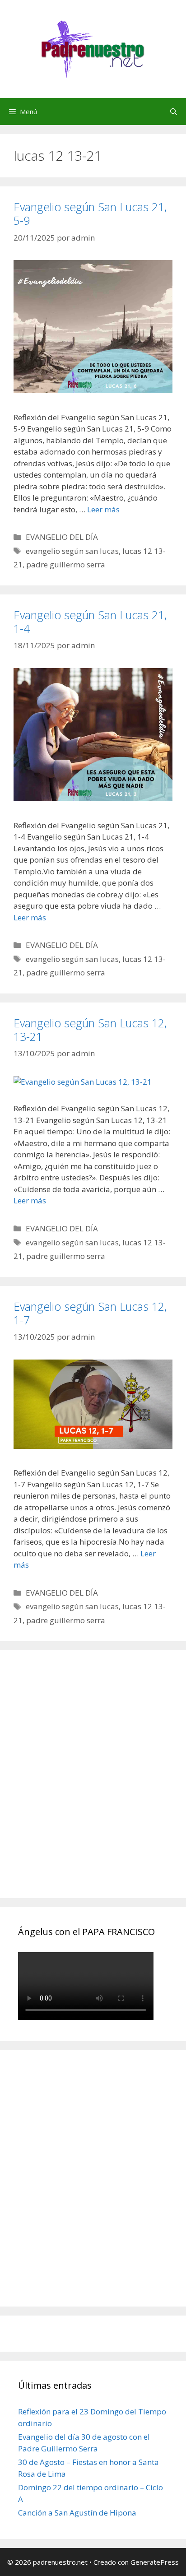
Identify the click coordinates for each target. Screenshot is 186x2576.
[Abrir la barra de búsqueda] (174, 111)
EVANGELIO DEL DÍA (62, 537)
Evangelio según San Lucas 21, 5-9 (90, 214)
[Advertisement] (93, 1784)
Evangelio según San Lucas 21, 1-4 (90, 622)
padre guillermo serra (66, 564)
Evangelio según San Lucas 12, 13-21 (90, 1030)
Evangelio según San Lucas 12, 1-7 (90, 1313)
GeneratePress (155, 2562)
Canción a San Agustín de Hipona (77, 2513)
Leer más (103, 509)
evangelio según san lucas (72, 551)
